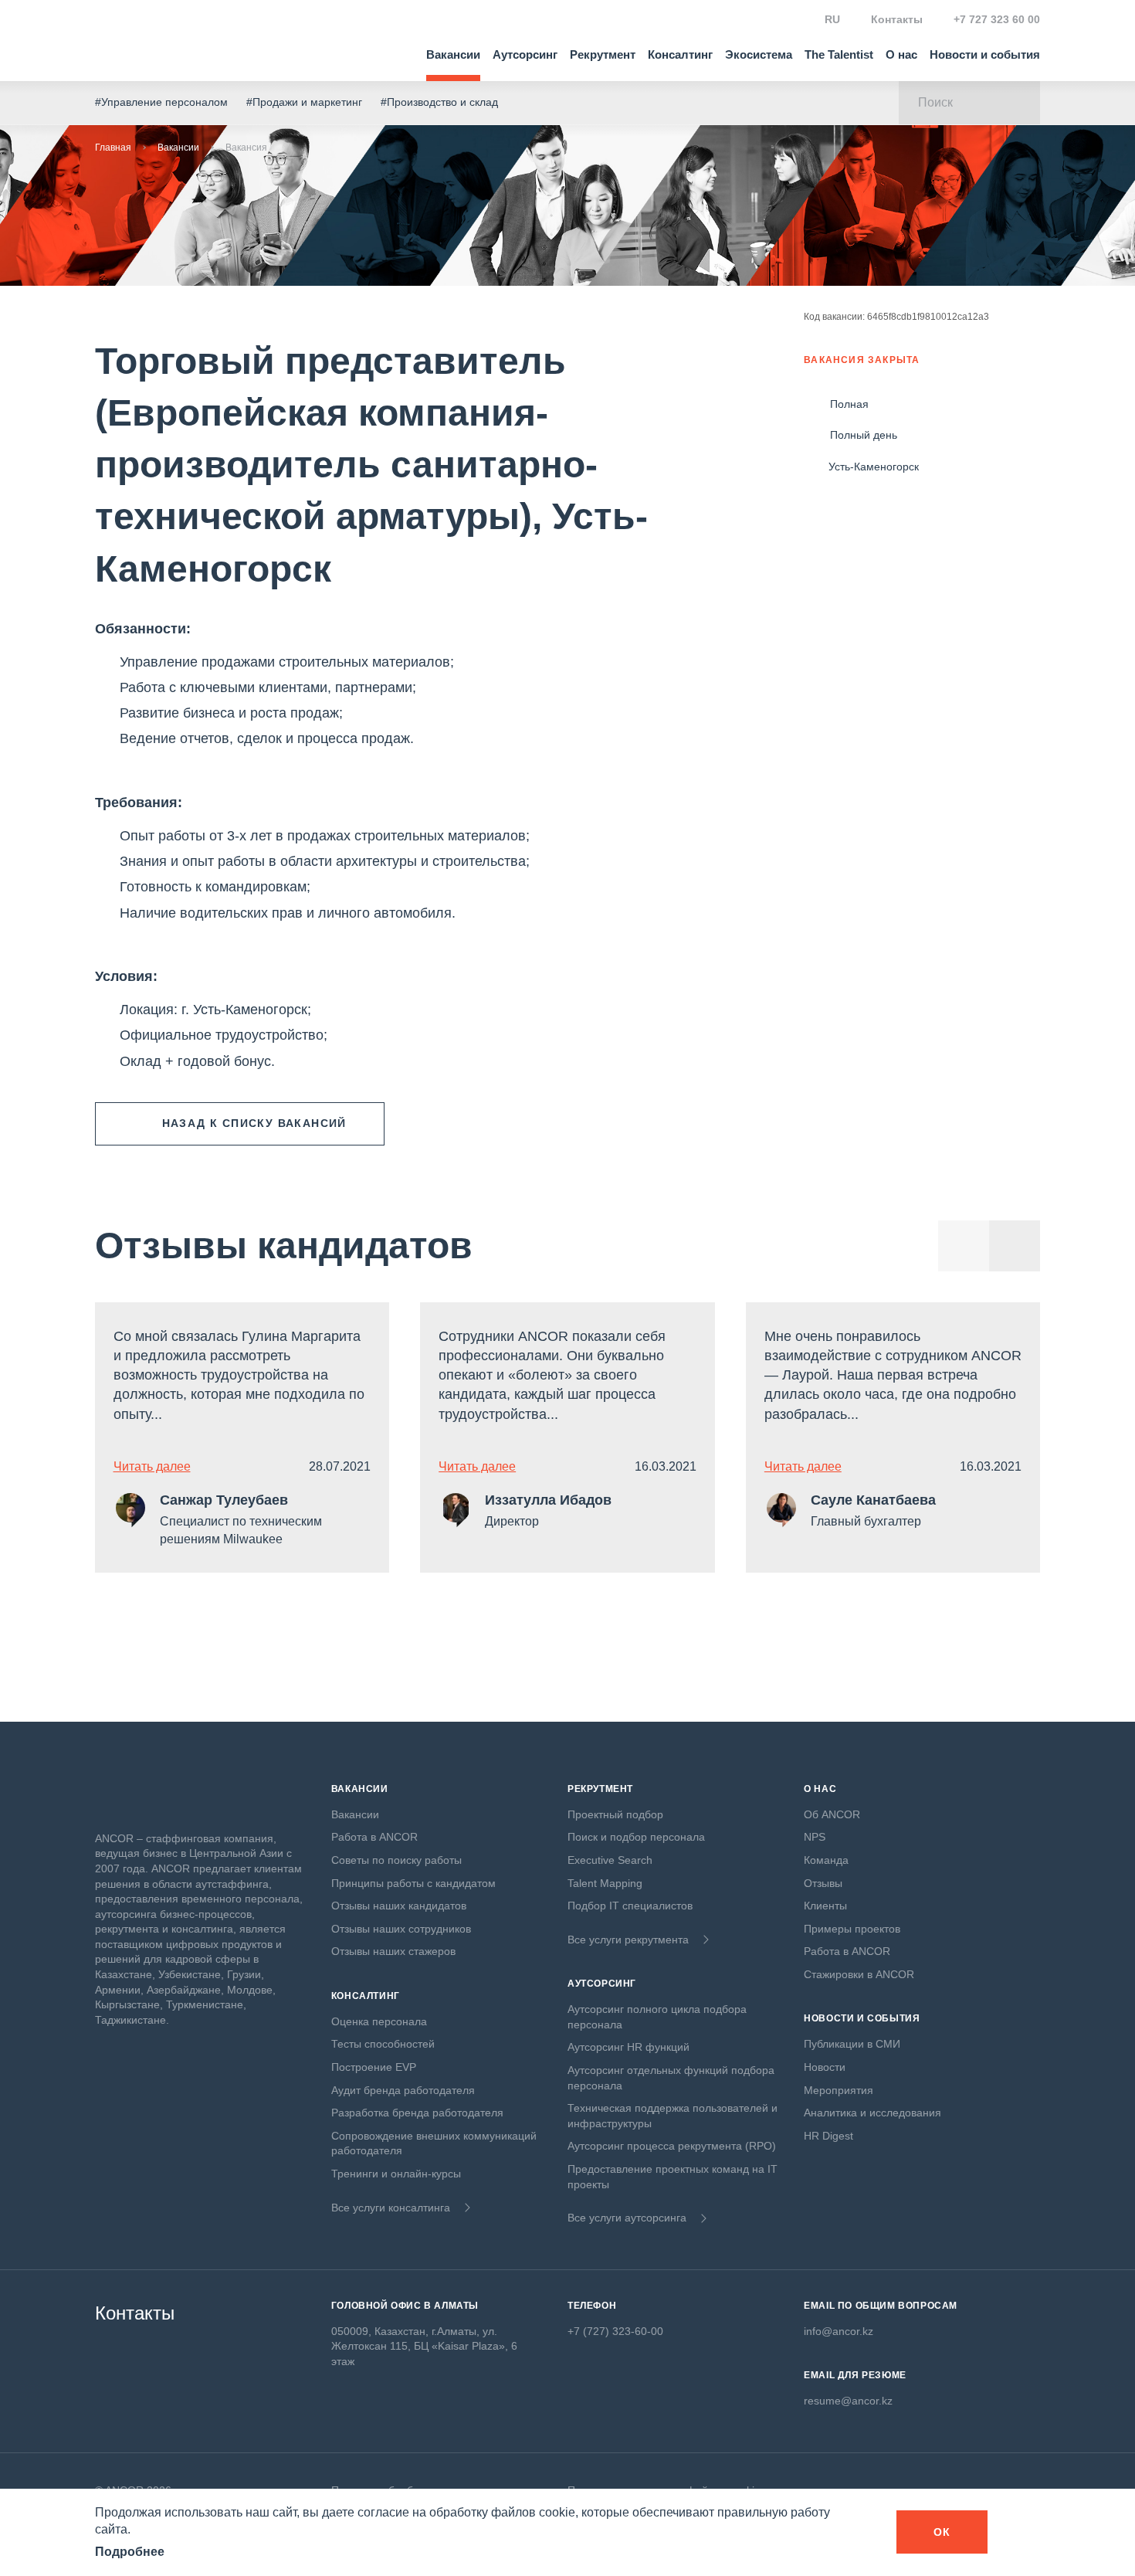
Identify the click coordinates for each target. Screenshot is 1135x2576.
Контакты (897, 19)
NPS (815, 1837)
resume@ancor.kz (848, 2401)
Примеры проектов (852, 1929)
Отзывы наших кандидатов (399, 1906)
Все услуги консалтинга (391, 2208)
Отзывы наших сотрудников (401, 1929)
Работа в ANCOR (374, 1837)
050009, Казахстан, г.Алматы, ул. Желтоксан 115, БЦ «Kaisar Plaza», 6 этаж (424, 2346)
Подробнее (130, 2552)
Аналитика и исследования (872, 2113)
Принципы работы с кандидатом (413, 1883)
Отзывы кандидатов (284, 1246)
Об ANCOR (832, 1814)
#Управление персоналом (161, 102)
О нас (901, 54)
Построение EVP (374, 2067)
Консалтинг (680, 54)
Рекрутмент (603, 54)
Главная (113, 148)
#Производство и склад (439, 102)
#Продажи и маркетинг (304, 102)
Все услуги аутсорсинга (627, 2218)
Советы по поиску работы (396, 1860)
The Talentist (839, 54)
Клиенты (825, 1906)
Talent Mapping (605, 1883)
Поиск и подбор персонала (636, 1837)
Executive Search (610, 1860)
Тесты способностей (383, 2044)
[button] (1015, 1246)
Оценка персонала (379, 2021)
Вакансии (453, 54)
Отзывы (823, 1883)
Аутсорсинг (525, 54)
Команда (826, 1860)
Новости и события (985, 54)
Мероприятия (839, 2090)
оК (942, 2532)
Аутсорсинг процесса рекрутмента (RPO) (672, 2146)
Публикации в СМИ (852, 2044)
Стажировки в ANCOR (859, 1974)
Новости (825, 2067)
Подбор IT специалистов (630, 1906)
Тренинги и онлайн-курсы (396, 2174)
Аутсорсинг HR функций (628, 2047)
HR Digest (828, 2136)
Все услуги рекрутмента (628, 1940)
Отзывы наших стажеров (393, 1951)
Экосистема (759, 54)
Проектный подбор (615, 1814)
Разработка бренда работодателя (417, 2113)
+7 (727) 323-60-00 (615, 2331)
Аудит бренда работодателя (403, 2090)
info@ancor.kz (839, 2331)
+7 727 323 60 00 (997, 19)
